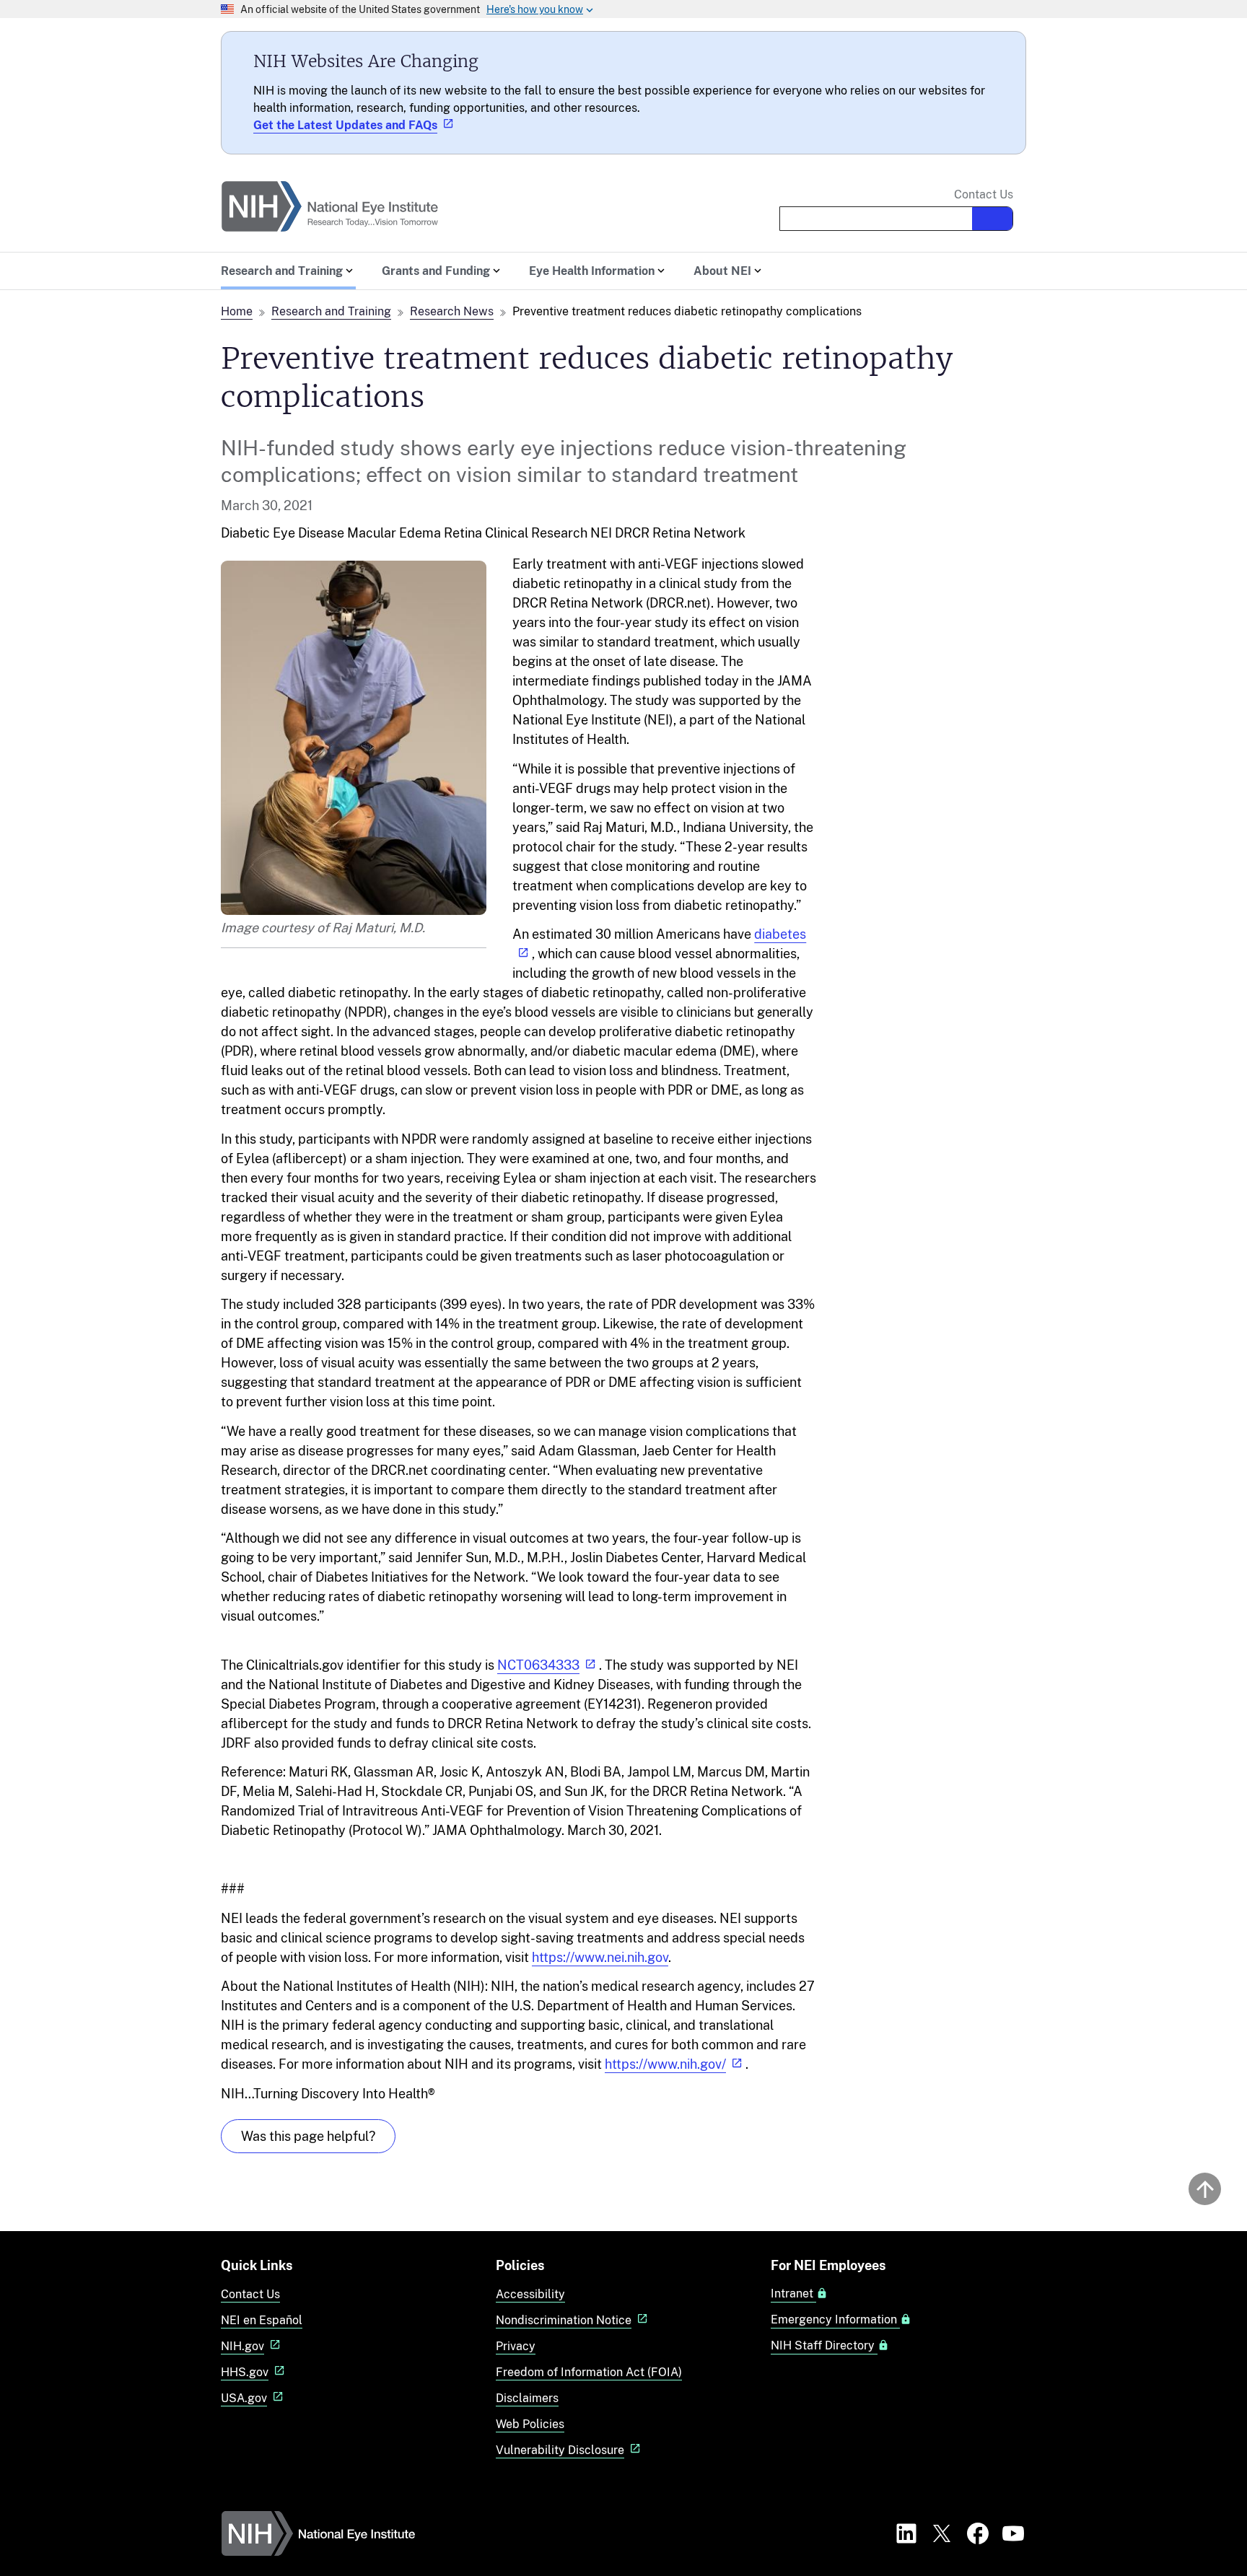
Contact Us (984, 195)
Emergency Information (835, 2320)
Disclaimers (527, 2398)
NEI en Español (262, 2320)
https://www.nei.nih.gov (600, 1957)
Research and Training (331, 311)
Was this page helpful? (308, 2136)
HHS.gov (245, 2372)
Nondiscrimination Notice (564, 2320)
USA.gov (244, 2398)
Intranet (793, 2294)
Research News (452, 311)
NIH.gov (242, 2346)
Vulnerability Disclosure (560, 2450)
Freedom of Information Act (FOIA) (589, 2372)
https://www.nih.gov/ (665, 2064)
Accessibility (530, 2294)
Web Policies (530, 2424)
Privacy (516, 2346)
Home (237, 311)
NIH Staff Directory (824, 2346)
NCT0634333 (538, 1665)
